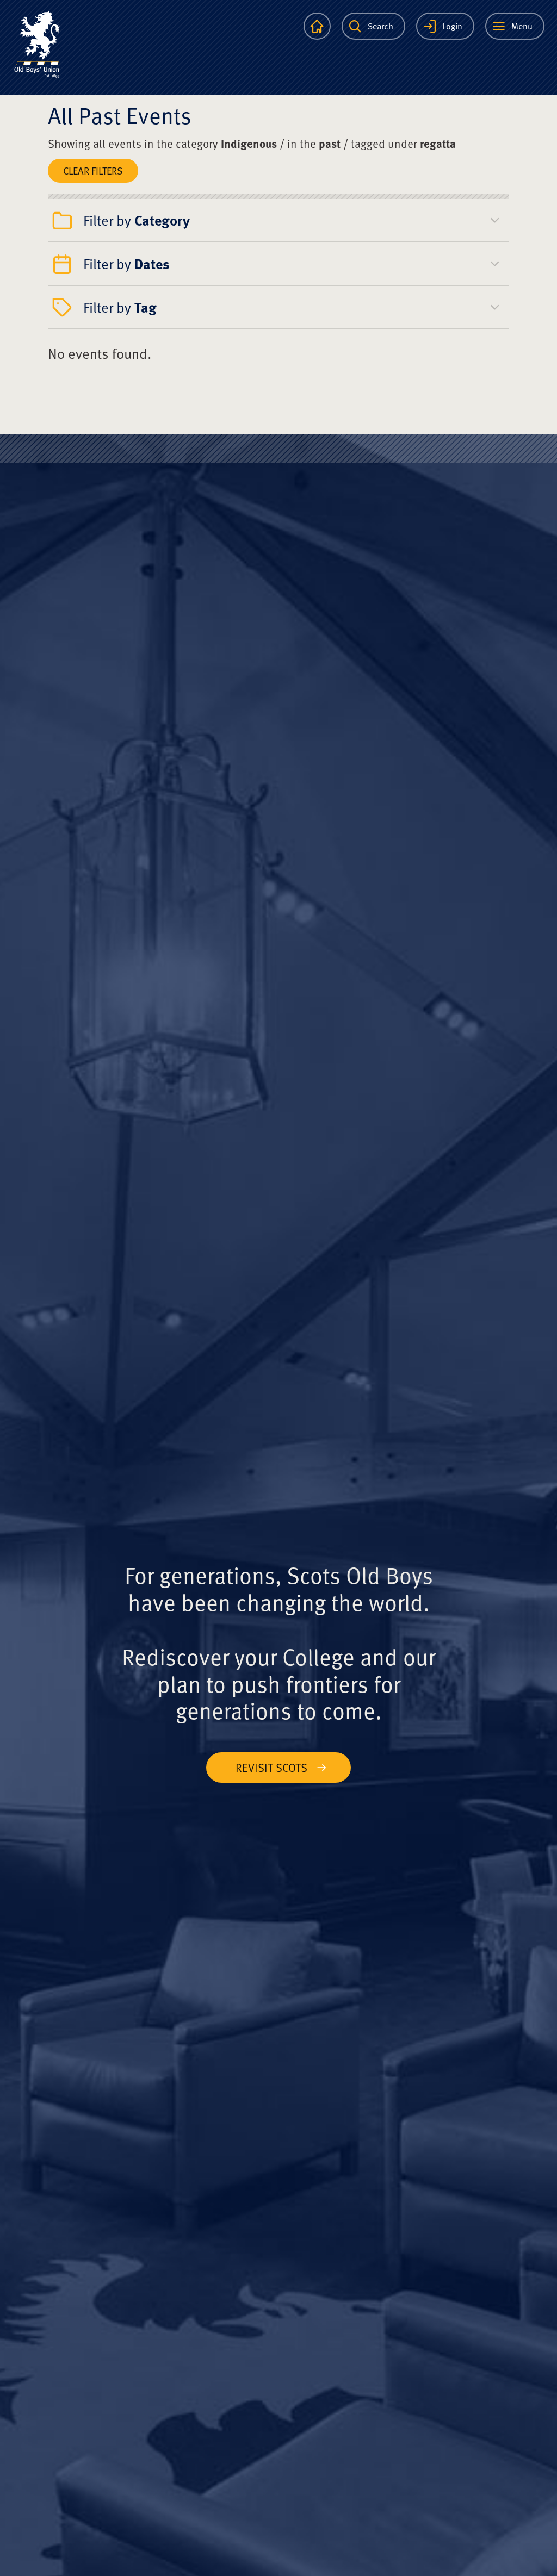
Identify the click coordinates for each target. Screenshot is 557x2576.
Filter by (137, 220)
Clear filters (93, 170)
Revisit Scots (271, 1767)
